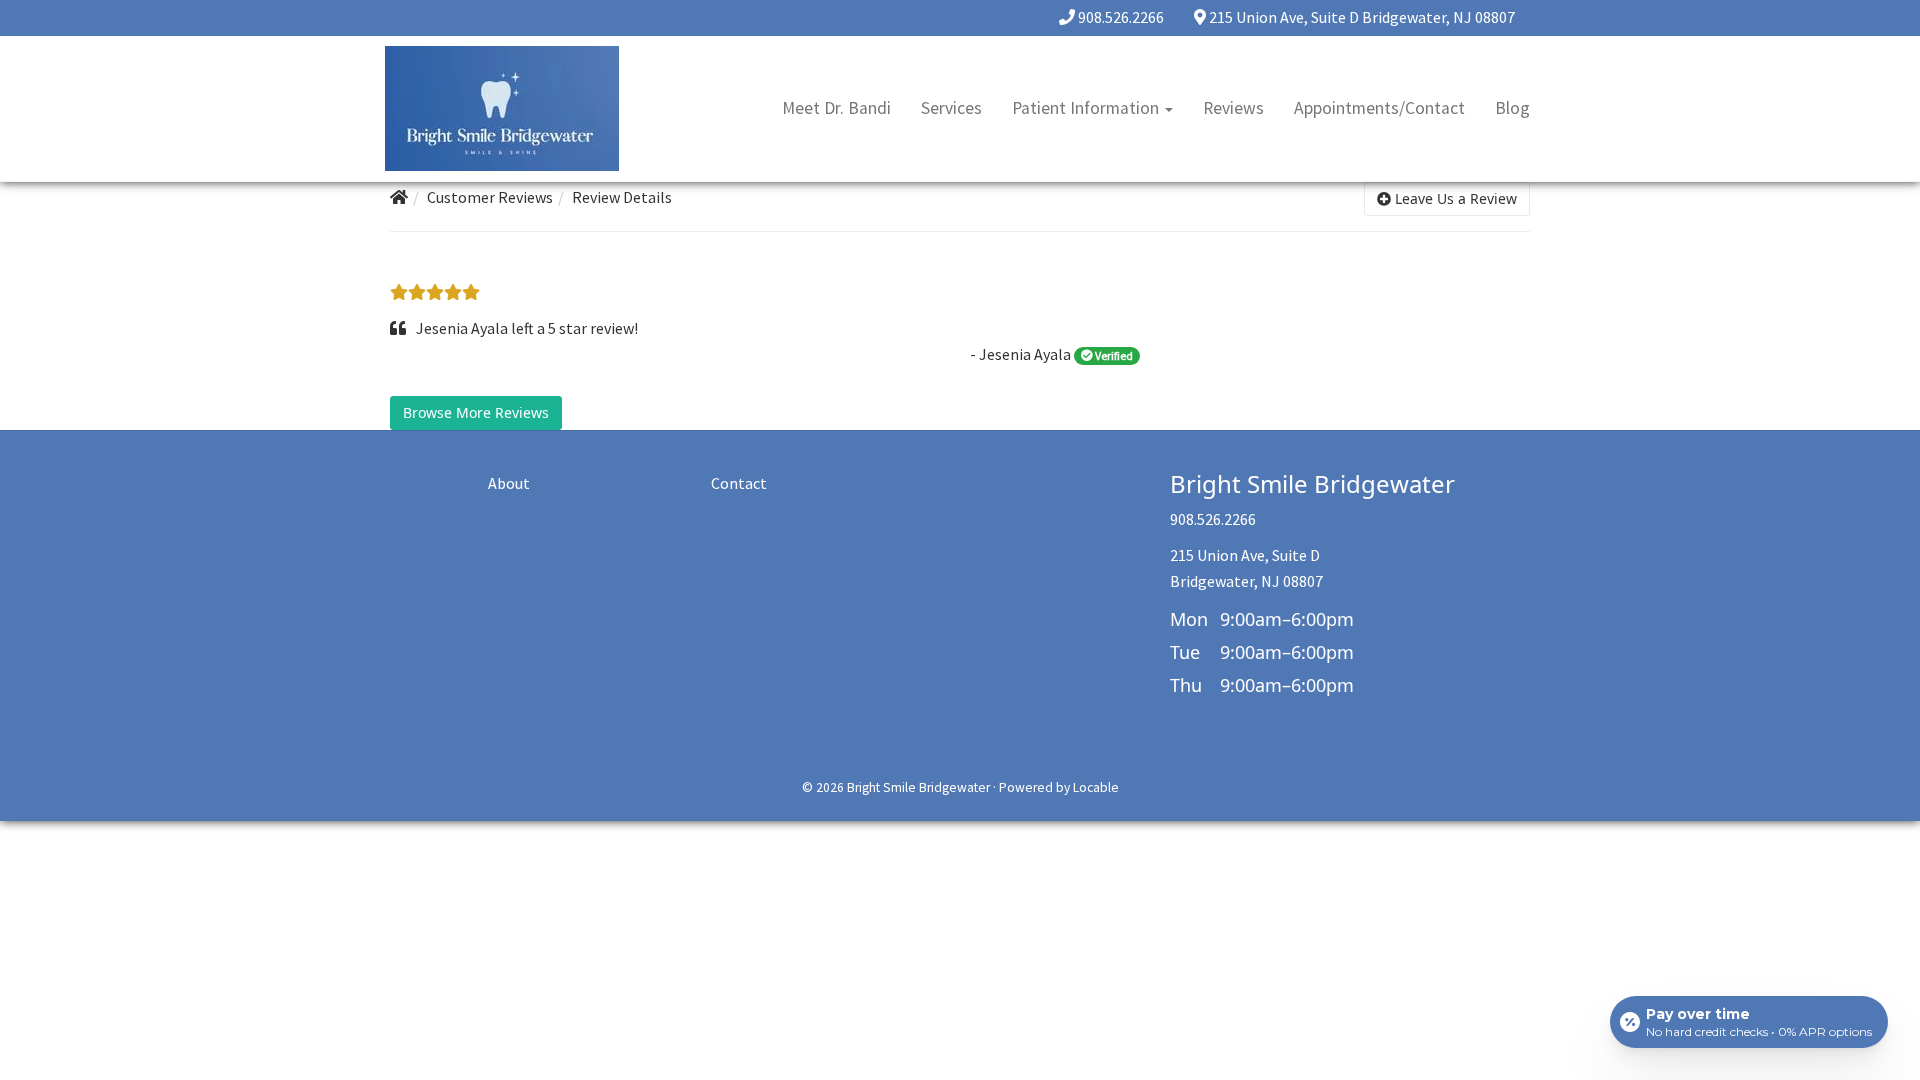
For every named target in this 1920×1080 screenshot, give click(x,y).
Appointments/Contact (1379, 108)
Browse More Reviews (476, 412)
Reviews (1233, 108)
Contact (739, 483)
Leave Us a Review (1454, 198)
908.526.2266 (1121, 17)
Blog (1512, 108)
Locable (1096, 787)
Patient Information (1087, 108)
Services (951, 108)
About (509, 483)
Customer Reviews (490, 197)
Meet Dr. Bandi (836, 108)
